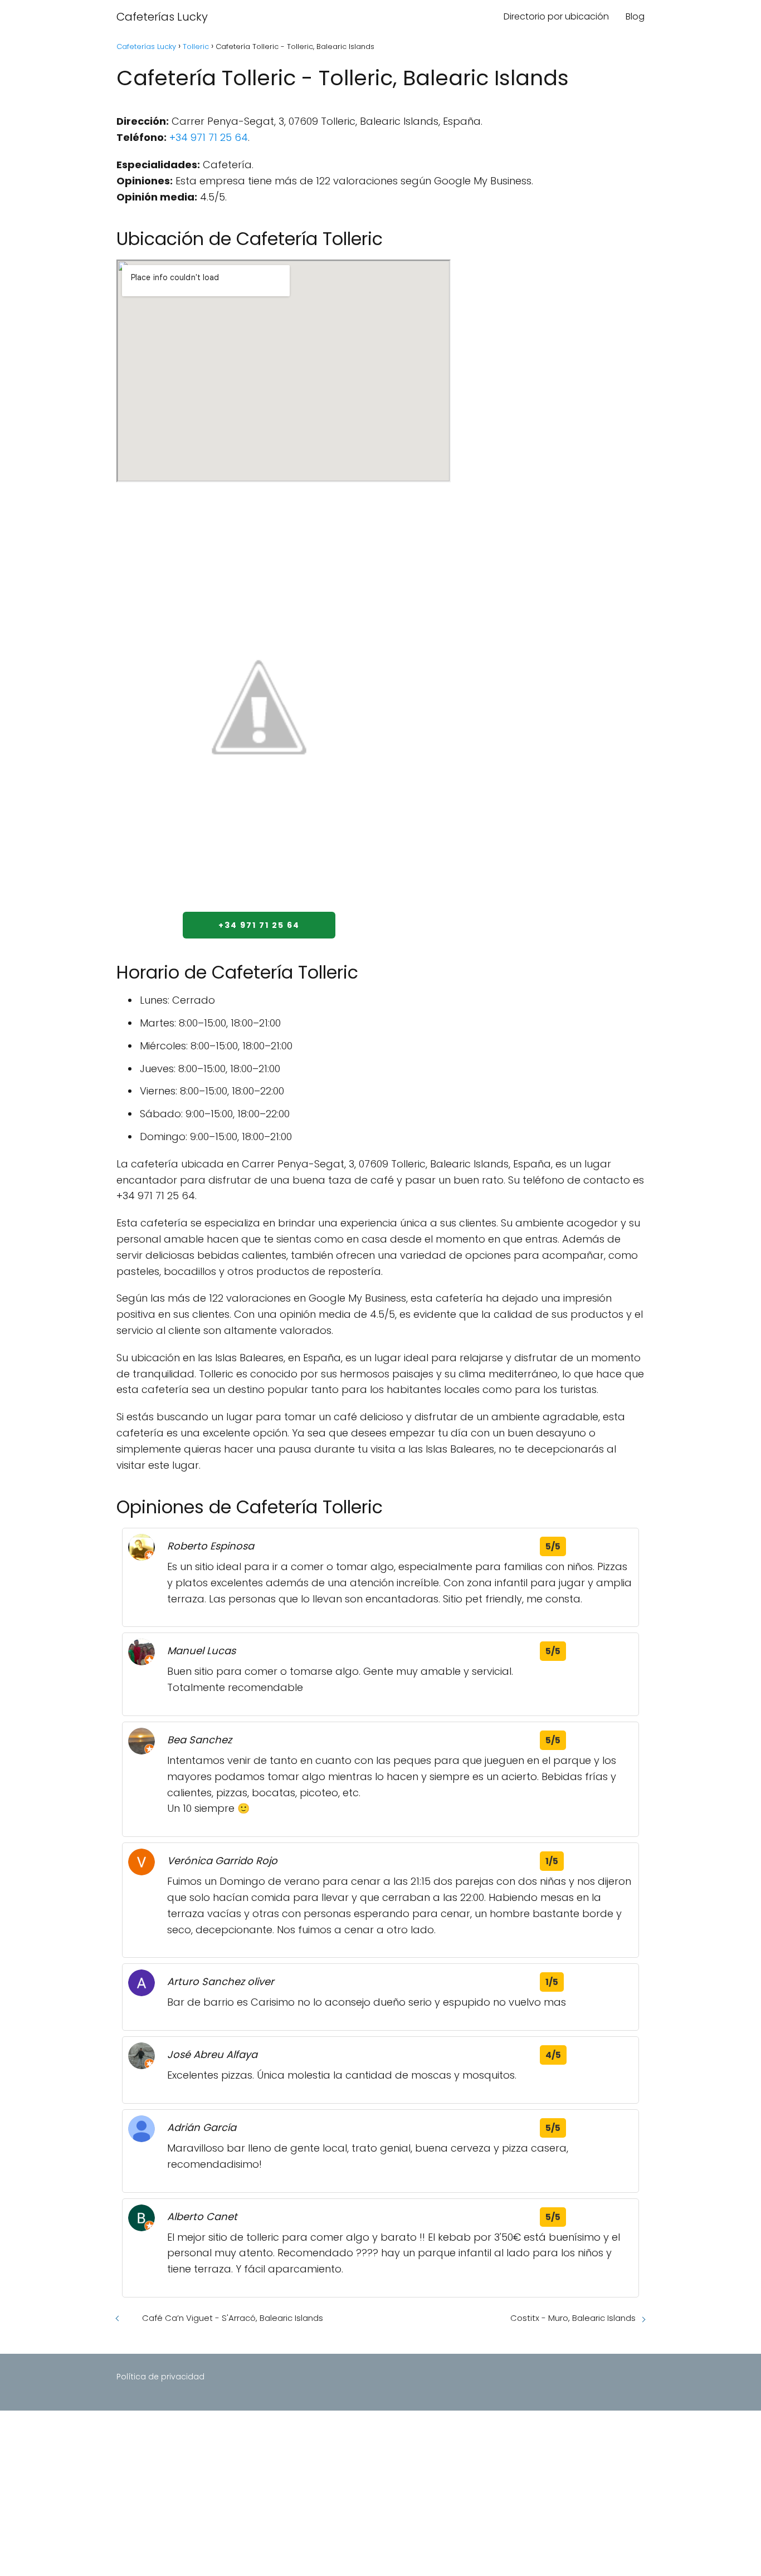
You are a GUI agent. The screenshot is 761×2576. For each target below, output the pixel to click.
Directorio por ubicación (556, 16)
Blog (635, 16)
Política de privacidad (160, 2377)
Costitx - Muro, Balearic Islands (573, 2318)
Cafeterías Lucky (162, 17)
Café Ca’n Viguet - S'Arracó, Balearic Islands (233, 2318)
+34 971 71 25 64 (209, 137)
